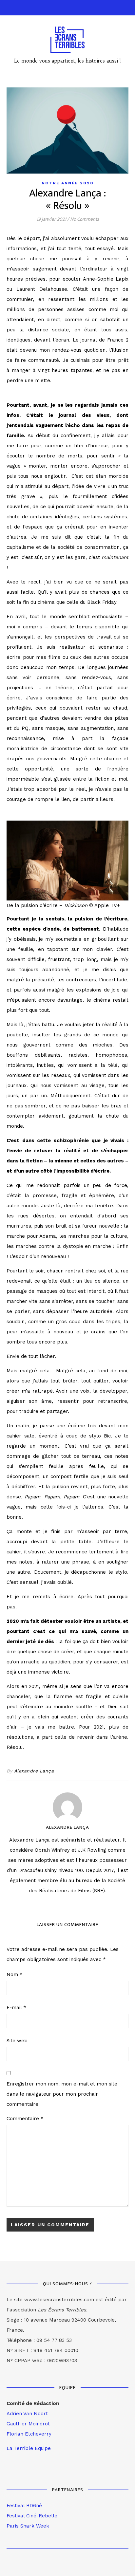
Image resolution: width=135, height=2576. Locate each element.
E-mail (16, 2008)
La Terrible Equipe (29, 2448)
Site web (17, 2041)
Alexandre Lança (34, 1771)
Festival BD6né (24, 2506)
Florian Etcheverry (29, 2434)
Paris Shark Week (28, 2526)
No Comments (85, 219)
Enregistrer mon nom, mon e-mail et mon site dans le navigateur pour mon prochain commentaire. (62, 2094)
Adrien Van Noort (27, 2414)
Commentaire (25, 2119)
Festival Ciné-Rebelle (32, 2516)
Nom (15, 1974)
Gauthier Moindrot (28, 2424)
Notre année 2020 (68, 183)
